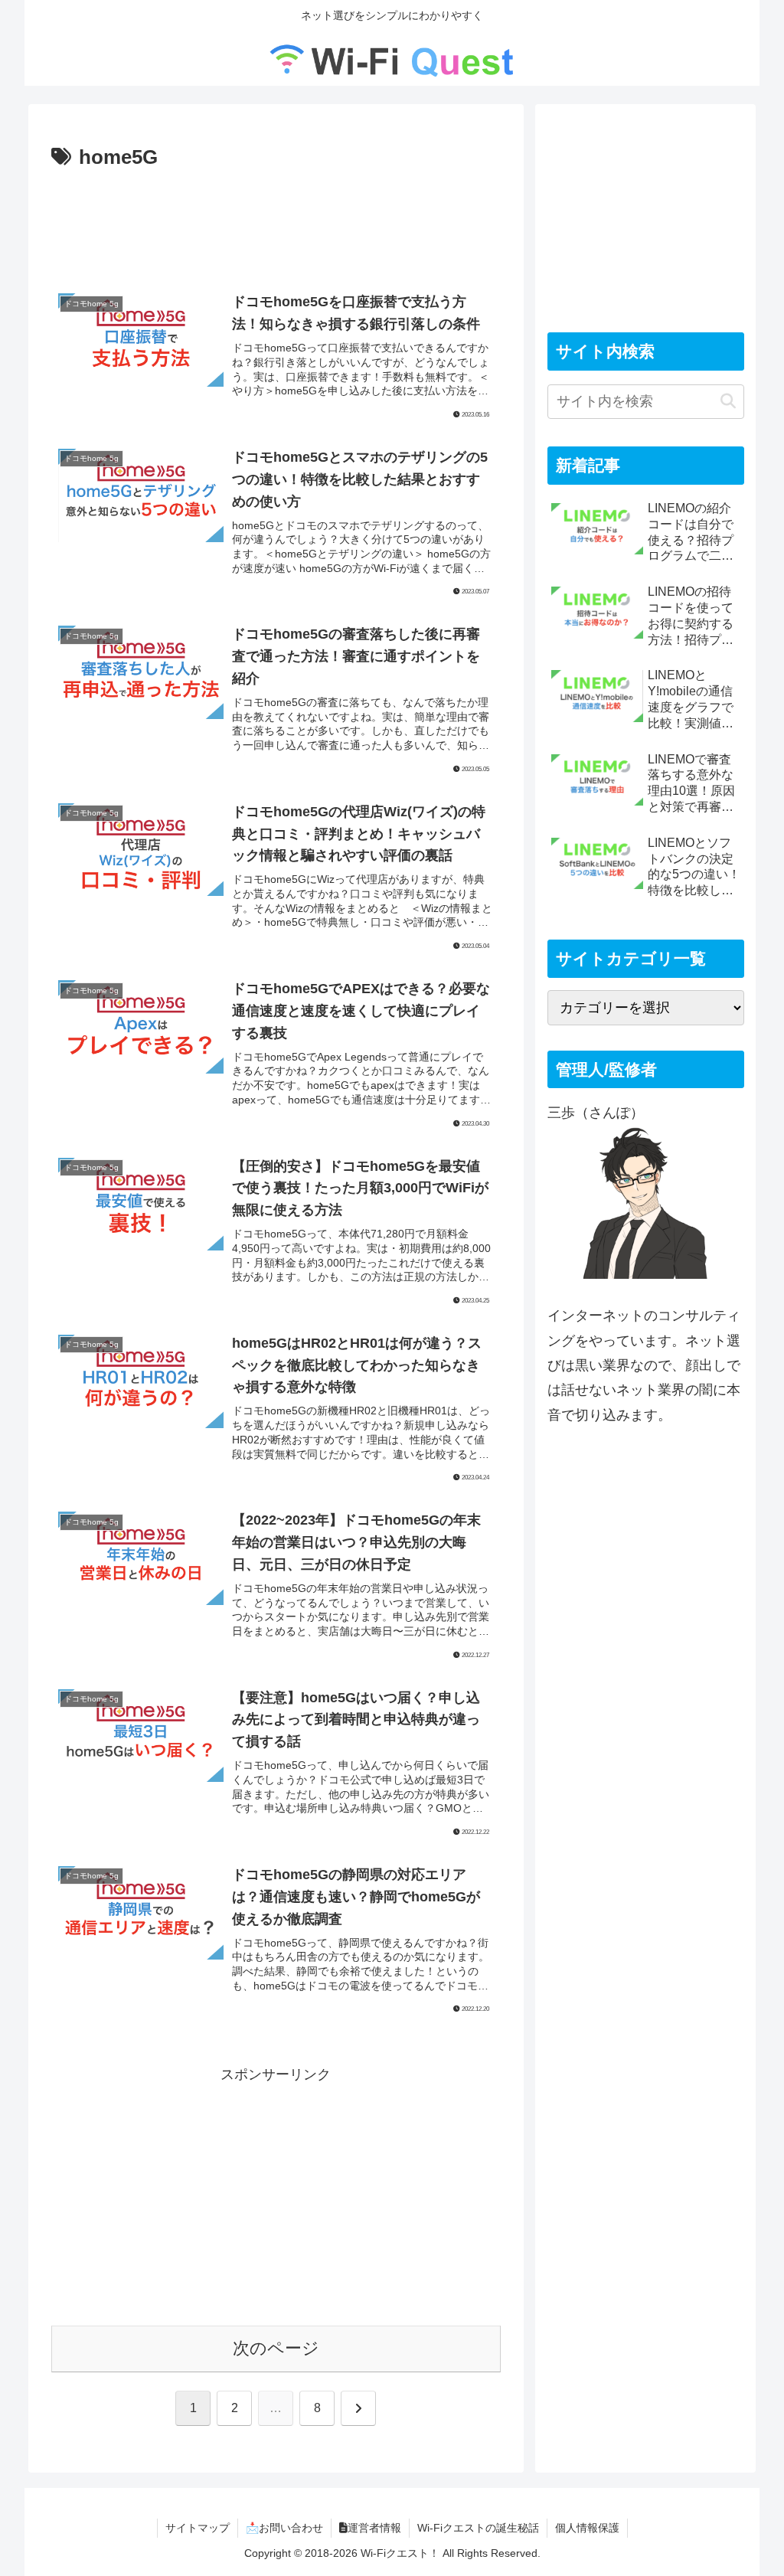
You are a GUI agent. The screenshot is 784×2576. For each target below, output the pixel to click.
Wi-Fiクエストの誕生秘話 (478, 2528)
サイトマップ (198, 2528)
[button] (728, 402)
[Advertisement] (276, 221)
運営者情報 (374, 2528)
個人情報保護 (587, 2528)
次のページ (276, 2348)
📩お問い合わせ (284, 2528)
